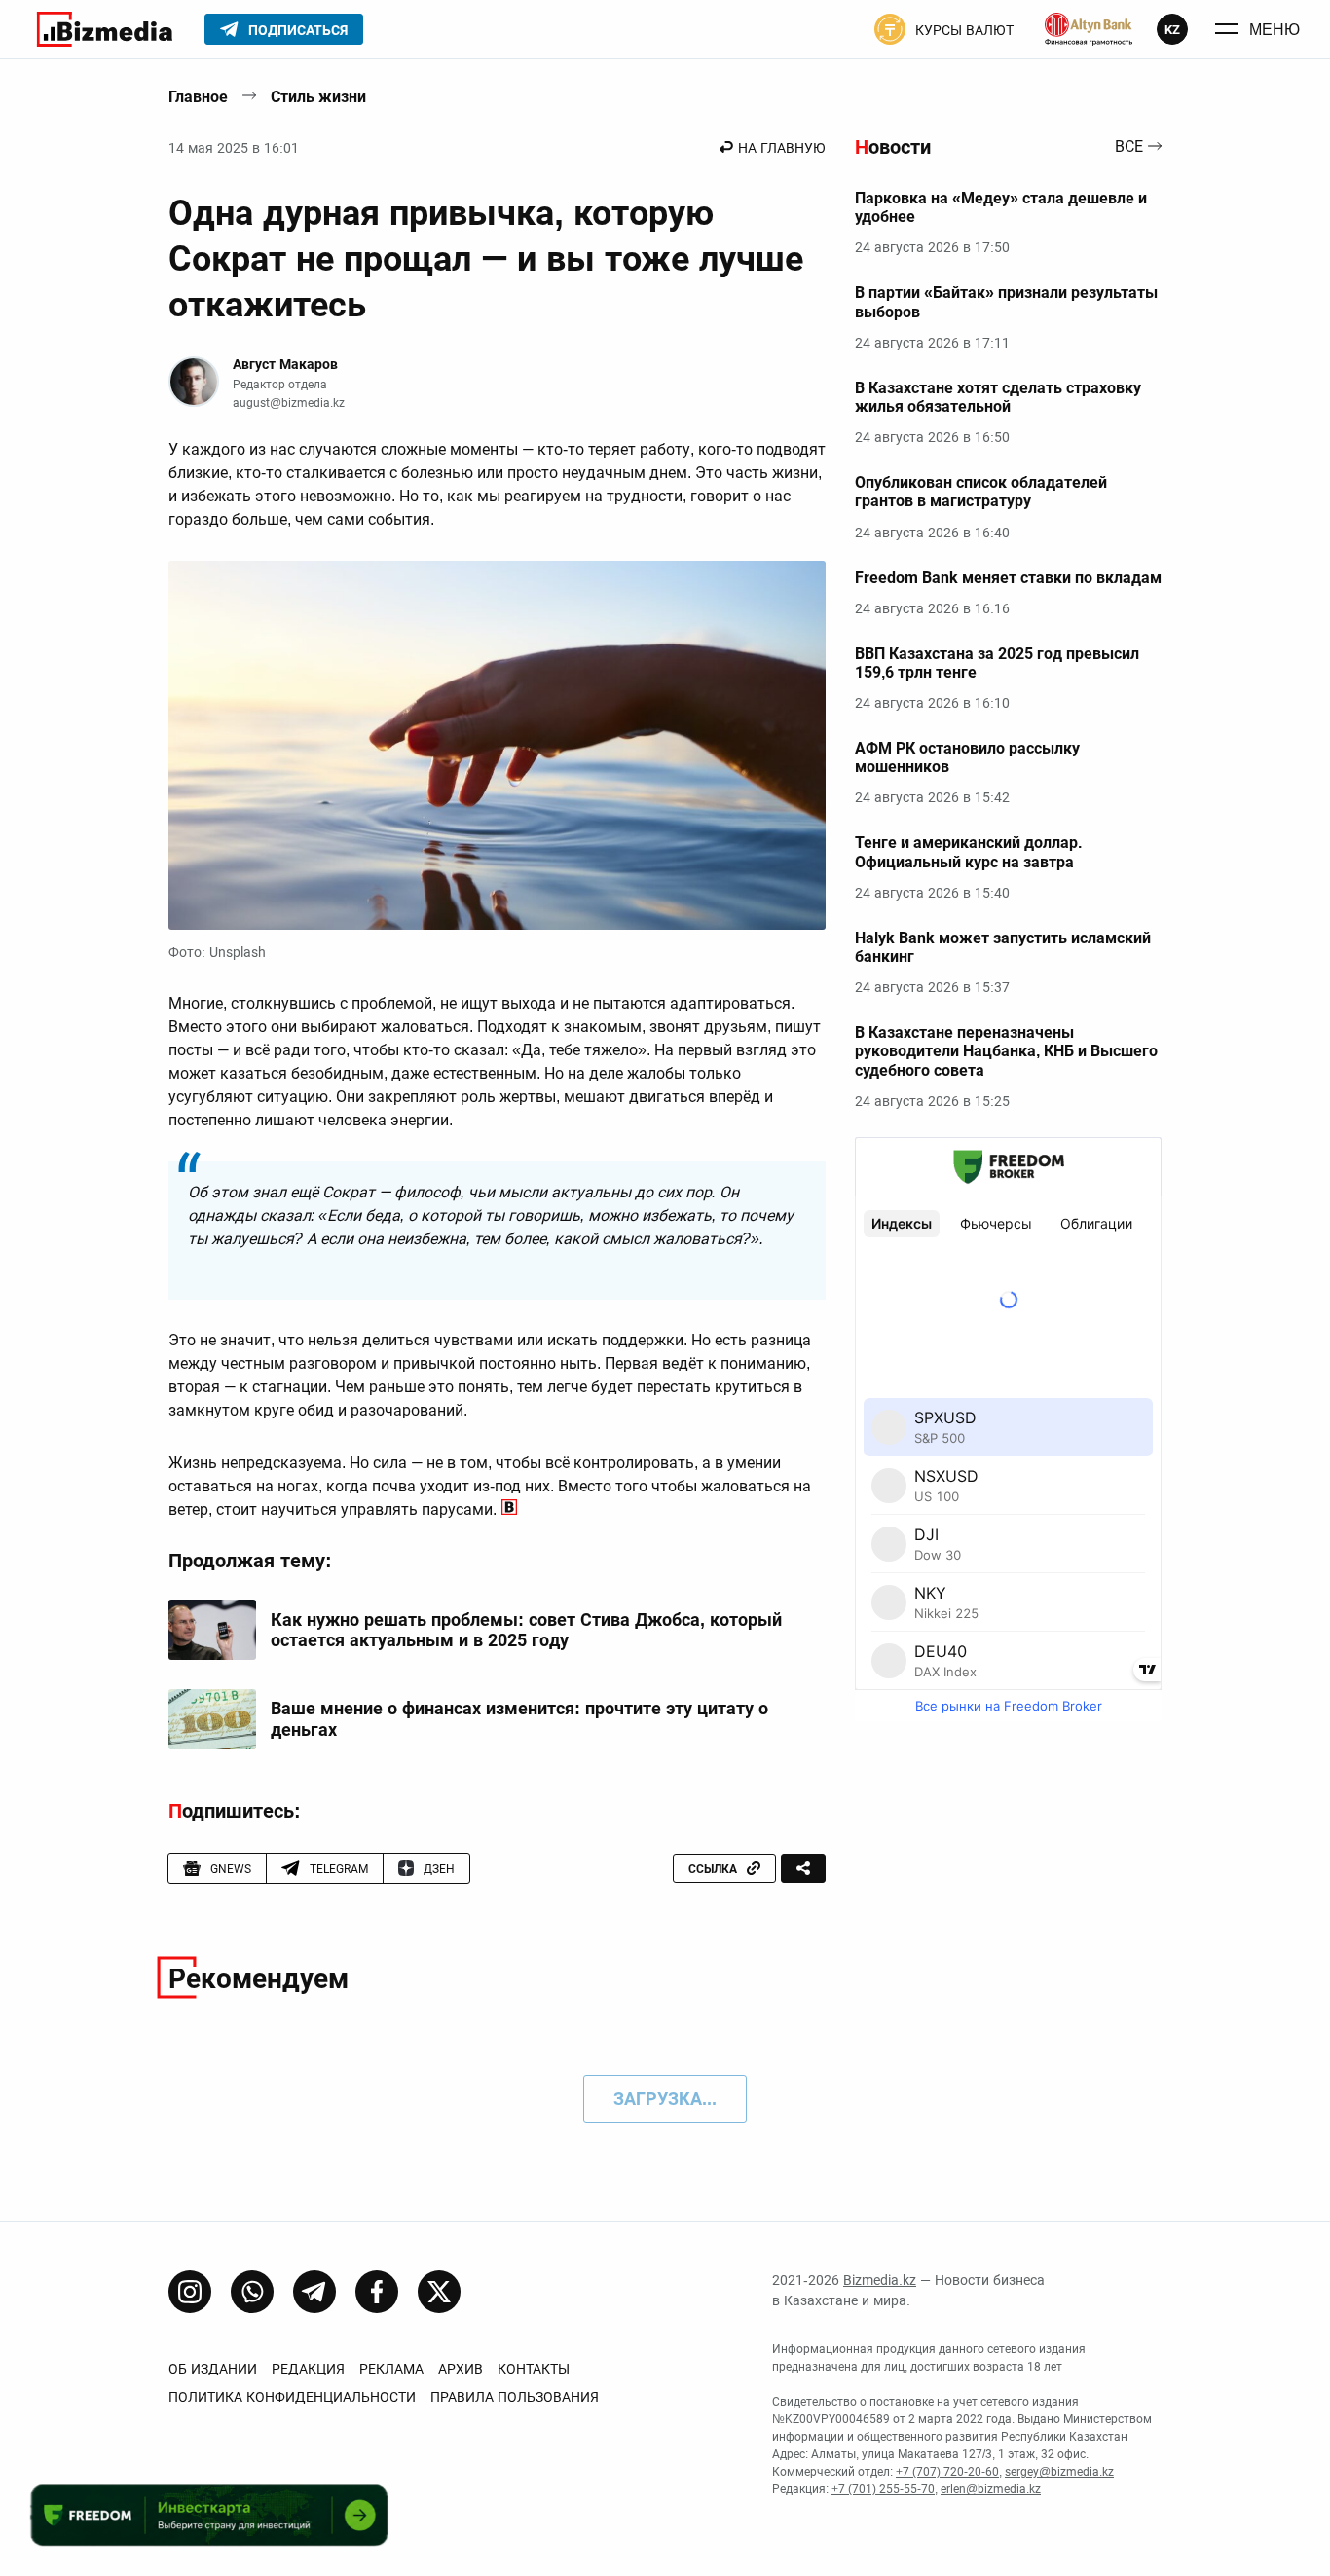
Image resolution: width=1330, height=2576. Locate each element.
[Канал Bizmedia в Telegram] (314, 2292)
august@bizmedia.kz (289, 403)
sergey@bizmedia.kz (1059, 2472)
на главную (782, 148)
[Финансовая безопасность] (1089, 29)
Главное (198, 97)
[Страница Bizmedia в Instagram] (190, 2292)
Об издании (213, 2369)
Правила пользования (515, 2397)
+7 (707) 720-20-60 (947, 2472)
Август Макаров (285, 364)
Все (1129, 147)
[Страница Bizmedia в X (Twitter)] (439, 2292)
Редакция (308, 2369)
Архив (461, 2369)
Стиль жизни (318, 97)
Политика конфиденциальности (292, 2397)
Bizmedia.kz (880, 2280)
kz (1172, 30)
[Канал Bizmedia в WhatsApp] (252, 2292)
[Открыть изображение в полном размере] (497, 746)
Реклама (391, 2369)
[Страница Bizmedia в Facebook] (377, 2292)
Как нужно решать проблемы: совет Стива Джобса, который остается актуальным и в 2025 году (526, 1630)
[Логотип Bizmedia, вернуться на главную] (105, 29)
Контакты (534, 2369)
